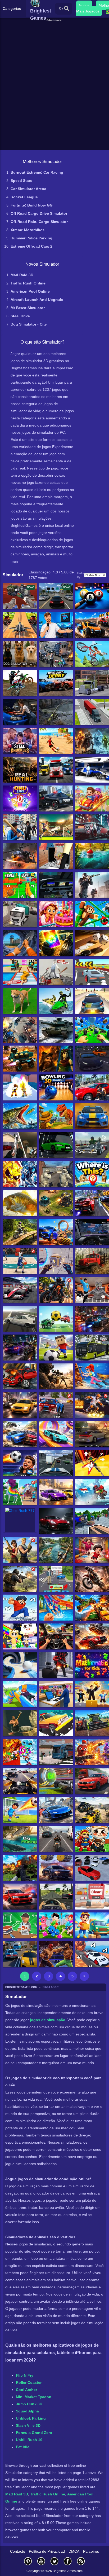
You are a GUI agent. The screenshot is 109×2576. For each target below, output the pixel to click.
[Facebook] (68, 2561)
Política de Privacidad (47, 2551)
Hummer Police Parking (31, 238)
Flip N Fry (25, 2375)
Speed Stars (21, 181)
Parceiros (91, 2551)
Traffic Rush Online (28, 283)
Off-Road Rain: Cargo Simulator (39, 222)
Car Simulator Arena (28, 189)
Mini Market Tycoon (34, 2397)
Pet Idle (23, 2447)
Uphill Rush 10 (29, 2440)
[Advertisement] (55, 29)
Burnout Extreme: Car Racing (37, 172)
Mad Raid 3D (22, 275)
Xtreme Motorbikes (28, 230)
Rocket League (24, 197)
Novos (84, 5)
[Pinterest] (28, 2561)
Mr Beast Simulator (28, 308)
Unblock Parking (31, 2418)
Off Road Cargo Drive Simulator (39, 213)
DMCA (74, 2551)
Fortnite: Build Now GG (32, 205)
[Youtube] (41, 2561)
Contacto (18, 2551)
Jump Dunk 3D (29, 2404)
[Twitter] (54, 2561)
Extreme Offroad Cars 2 (31, 246)
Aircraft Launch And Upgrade (37, 300)
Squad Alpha (27, 2411)
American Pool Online (30, 291)
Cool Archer (26, 2390)
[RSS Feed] (81, 2561)
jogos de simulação (48, 2020)
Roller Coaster (29, 2382)
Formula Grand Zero (34, 2433)
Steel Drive (20, 316)
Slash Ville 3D (28, 2425)
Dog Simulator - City (29, 324)
